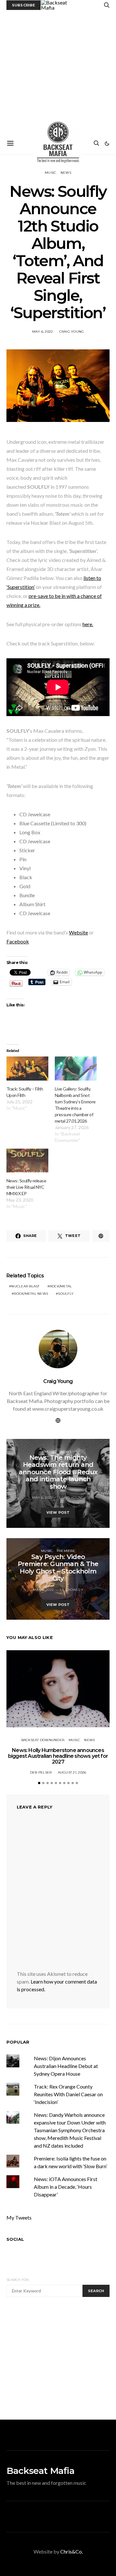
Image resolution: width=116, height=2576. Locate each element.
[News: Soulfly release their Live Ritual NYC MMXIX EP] (27, 1161)
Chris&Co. (72, 2551)
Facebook (18, 941)
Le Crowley (72, 1590)
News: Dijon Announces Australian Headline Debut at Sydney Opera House (66, 2066)
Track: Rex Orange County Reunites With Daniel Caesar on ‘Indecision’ (68, 2094)
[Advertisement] (58, 71)
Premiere (66, 1551)
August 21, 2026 (72, 1772)
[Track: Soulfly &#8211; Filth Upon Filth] (27, 1068)
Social (15, 2239)
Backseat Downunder (43, 1740)
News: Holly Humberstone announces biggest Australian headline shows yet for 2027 (58, 1756)
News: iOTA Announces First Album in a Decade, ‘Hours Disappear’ (66, 2187)
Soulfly (66, 1294)
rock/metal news (31, 1294)
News (66, 173)
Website (78, 932)
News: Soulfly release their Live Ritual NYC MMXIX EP (26, 1187)
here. (88, 624)
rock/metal (61, 1286)
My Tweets (19, 2217)
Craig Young (72, 332)
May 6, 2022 (43, 332)
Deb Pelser (41, 1772)
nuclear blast (25, 1286)
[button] (107, 144)
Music (50, 173)
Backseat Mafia (40, 2471)
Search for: (18, 2280)
